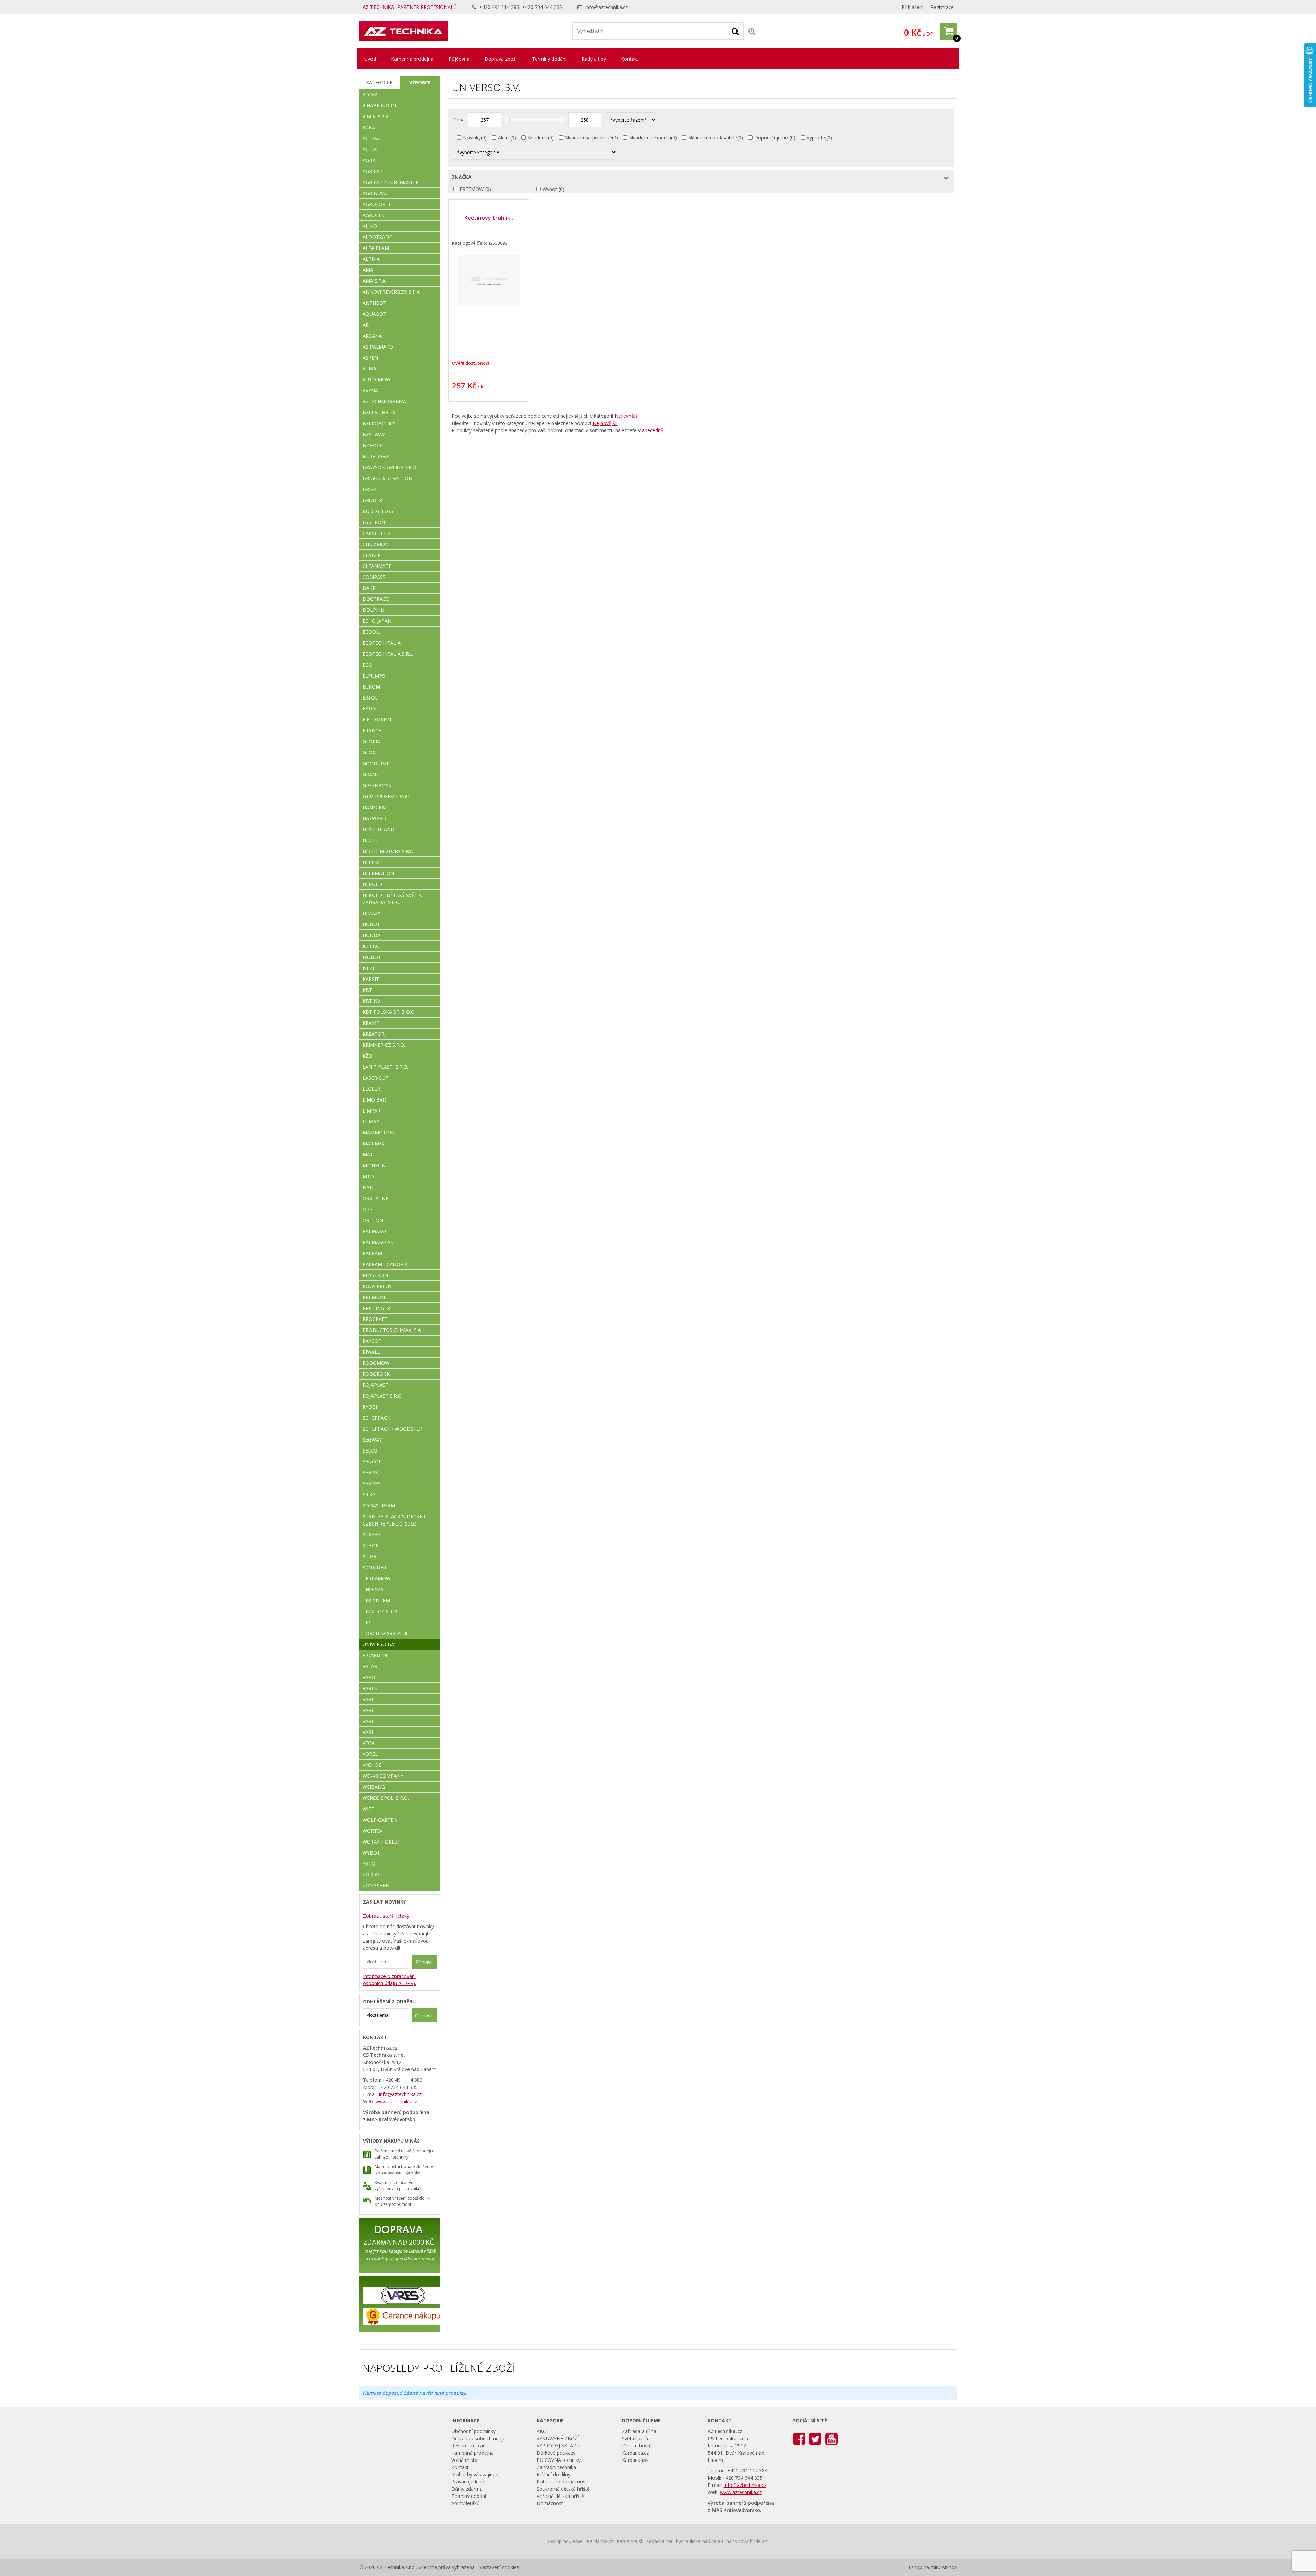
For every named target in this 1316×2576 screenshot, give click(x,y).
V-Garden (375, 1655)
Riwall (371, 1352)
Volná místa (464, 2460)
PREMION (374, 1297)
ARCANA (372, 336)
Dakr (369, 588)
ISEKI (368, 968)
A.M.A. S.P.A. (376, 116)
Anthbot (374, 303)
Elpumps (374, 676)
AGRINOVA (375, 193)
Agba (369, 160)
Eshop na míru (924, 2567)
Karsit (371, 979)
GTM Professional (387, 796)
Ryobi (370, 1407)
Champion (376, 544)
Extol (370, 698)
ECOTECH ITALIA (382, 643)
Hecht (370, 840)
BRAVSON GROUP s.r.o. (390, 467)
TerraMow (376, 1578)
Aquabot (374, 314)
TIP (366, 1622)
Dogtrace (376, 599)
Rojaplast (376, 1385)
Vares (370, 1688)
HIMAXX (371, 913)
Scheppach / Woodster (392, 1429)
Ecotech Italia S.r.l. (388, 654)
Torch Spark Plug (386, 1633)
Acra (369, 127)
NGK (368, 1187)
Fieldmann (377, 720)
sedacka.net (660, 2541)
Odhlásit (424, 2015)
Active (371, 149)
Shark (370, 1473)
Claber (372, 555)
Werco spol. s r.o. (386, 1798)
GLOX (369, 752)
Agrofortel (378, 204)
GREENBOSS (377, 785)
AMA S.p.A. (375, 281)
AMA (368, 270)
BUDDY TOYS (378, 511)
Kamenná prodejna (412, 59)
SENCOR (372, 1462)
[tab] (380, 83)
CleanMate (377, 566)
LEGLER (371, 1089)
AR (366, 325)
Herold (372, 884)
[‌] (799, 2438)
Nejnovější (605, 423)
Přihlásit (424, 1962)
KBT (367, 990)
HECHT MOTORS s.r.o (388, 851)
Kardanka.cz (635, 2453)
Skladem (537, 138)
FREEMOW (472, 189)
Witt (369, 1809)
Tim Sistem (376, 1600)
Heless (371, 862)
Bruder (372, 500)
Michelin (374, 1165)
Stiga (369, 1557)
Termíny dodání (549, 59)
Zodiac (372, 1875)
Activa (371, 138)
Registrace (942, 7)
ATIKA (369, 369)
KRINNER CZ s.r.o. (384, 1045)
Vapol (370, 1677)
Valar (370, 1666)
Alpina (371, 259)
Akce (503, 138)
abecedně (653, 430)
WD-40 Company (383, 1776)
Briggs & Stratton (387, 478)
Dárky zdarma (467, 2489)
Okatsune (375, 1198)
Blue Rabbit (378, 456)
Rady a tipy (594, 59)
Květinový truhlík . (489, 218)
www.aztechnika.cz (396, 2101)
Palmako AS (378, 1242)
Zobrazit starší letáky (386, 1916)
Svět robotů (635, 2438)
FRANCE (372, 731)
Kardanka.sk (635, 2460)
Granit (371, 774)
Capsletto (376, 533)
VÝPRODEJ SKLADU (558, 2446)
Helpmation (378, 873)
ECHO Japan (377, 621)
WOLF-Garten (380, 1820)
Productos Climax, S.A (392, 1330)
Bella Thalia (379, 412)
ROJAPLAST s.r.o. (383, 1396)
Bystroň (374, 522)
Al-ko (370, 226)
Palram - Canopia (385, 1264)
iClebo (371, 946)
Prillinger (376, 1308)
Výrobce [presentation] (420, 82)
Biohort (374, 445)
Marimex (374, 1144)
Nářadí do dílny (553, 2474)
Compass (374, 577)
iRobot (372, 957)
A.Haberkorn (379, 105)
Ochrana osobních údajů (479, 2438)
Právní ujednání (468, 2482)
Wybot (550, 189)
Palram (372, 1253)
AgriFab (373, 171)
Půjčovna (459, 59)
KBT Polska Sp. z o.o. (389, 1012)
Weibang (374, 1787)
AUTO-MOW (376, 380)
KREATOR (374, 1034)
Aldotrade (377, 237)
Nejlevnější (627, 416)
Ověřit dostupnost (471, 363)
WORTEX (373, 1831)
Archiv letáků (466, 2503)
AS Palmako (378, 347)
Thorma (373, 1589)
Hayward (374, 818)
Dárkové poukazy (556, 2453)
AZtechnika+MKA (384, 402)
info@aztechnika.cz (607, 7)
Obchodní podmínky (473, 2431)
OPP (368, 1209)
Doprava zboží (501, 59)
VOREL (370, 1754)
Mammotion (379, 1133)
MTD (368, 1176)
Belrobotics (379, 423)
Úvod (370, 59)
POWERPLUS (377, 1286)
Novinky (472, 138)
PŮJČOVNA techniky (559, 2460)
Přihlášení (912, 7)
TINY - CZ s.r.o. (380, 1611)
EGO (368, 665)
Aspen (370, 358)
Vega (369, 1743)
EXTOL (370, 709)
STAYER (371, 1535)
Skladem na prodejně (589, 138)
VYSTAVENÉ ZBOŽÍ (558, 2438)
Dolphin (374, 610)
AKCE (543, 2431)
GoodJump (376, 763)
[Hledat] (735, 31)
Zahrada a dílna (639, 2431)
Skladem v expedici (650, 138)
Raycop (372, 1341)
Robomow (376, 1363)
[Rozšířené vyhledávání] (752, 31)
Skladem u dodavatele (713, 138)
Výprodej (817, 138)
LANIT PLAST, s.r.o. (385, 1067)
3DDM (370, 94)
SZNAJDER (374, 1568)
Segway (372, 1440)
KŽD (367, 1056)
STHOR (371, 1546)
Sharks (372, 1484)
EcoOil (371, 632)
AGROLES (373, 215)
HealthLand (379, 829)
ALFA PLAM (376, 248)
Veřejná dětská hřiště (560, 2496)
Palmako (374, 1231)
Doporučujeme (771, 138)
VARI (368, 1699)
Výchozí (373, 1765)
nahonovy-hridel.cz (747, 2541)
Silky (369, 1494)
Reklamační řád (468, 2446)
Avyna (370, 391)
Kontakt (630, 59)
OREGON (373, 1220)
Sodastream (379, 1505)
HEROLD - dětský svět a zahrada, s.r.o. (392, 899)
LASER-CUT (375, 1078)
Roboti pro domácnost (562, 2482)
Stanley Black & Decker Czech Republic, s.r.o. (394, 1520)
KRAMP (371, 1023)
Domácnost (550, 2503)
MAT (368, 1155)
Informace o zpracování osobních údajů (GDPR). (389, 1980)
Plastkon (375, 1275)
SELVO (370, 1451)
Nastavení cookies (499, 2567)
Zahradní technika (556, 2467)
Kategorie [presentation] (379, 82)
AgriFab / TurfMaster (391, 182)
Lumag (371, 1122)
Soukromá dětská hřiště (563, 2489)
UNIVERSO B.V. (379, 1644)
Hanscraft (377, 807)
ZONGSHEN (376, 1886)
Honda (371, 935)
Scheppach (376, 1418)
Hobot (371, 924)
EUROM (371, 687)
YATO (369, 1864)
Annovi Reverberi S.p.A (391, 292)
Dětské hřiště (637, 2446)
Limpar (371, 1111)
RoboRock (376, 1374)
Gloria (371, 742)
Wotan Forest (381, 1842)
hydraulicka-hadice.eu (699, 2541)
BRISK (369, 489)
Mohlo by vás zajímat (475, 2474)
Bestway (374, 434)
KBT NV (371, 1001)
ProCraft (375, 1319)
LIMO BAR (374, 1100)
